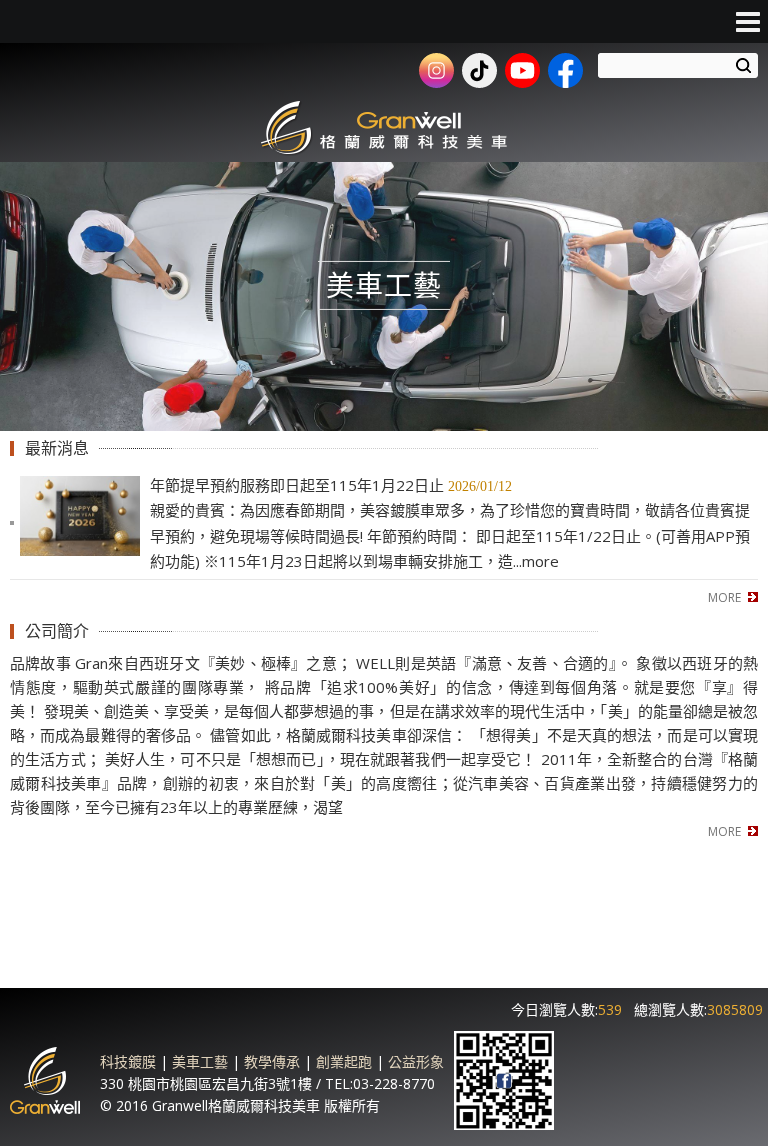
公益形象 (416, 1061)
